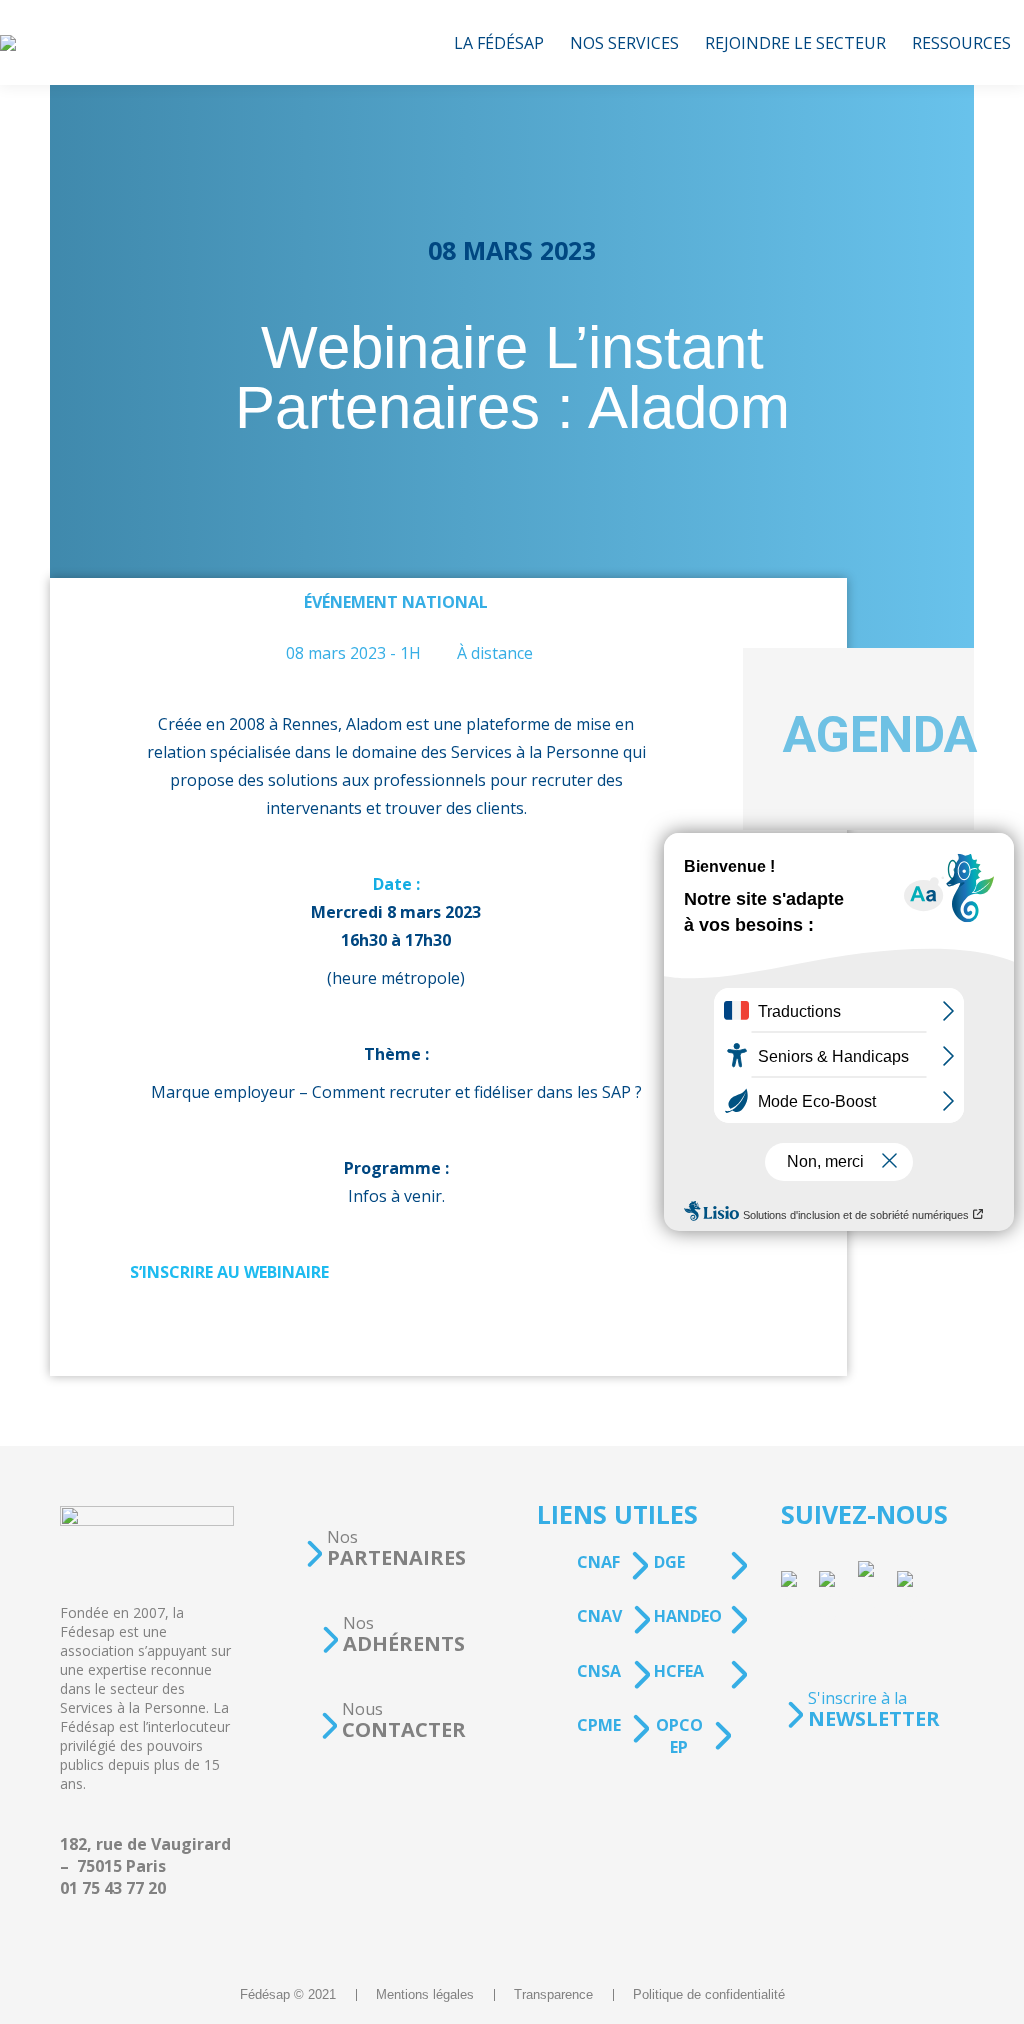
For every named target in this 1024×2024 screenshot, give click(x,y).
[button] (385, 1548)
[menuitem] (499, 42)
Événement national (396, 602)
